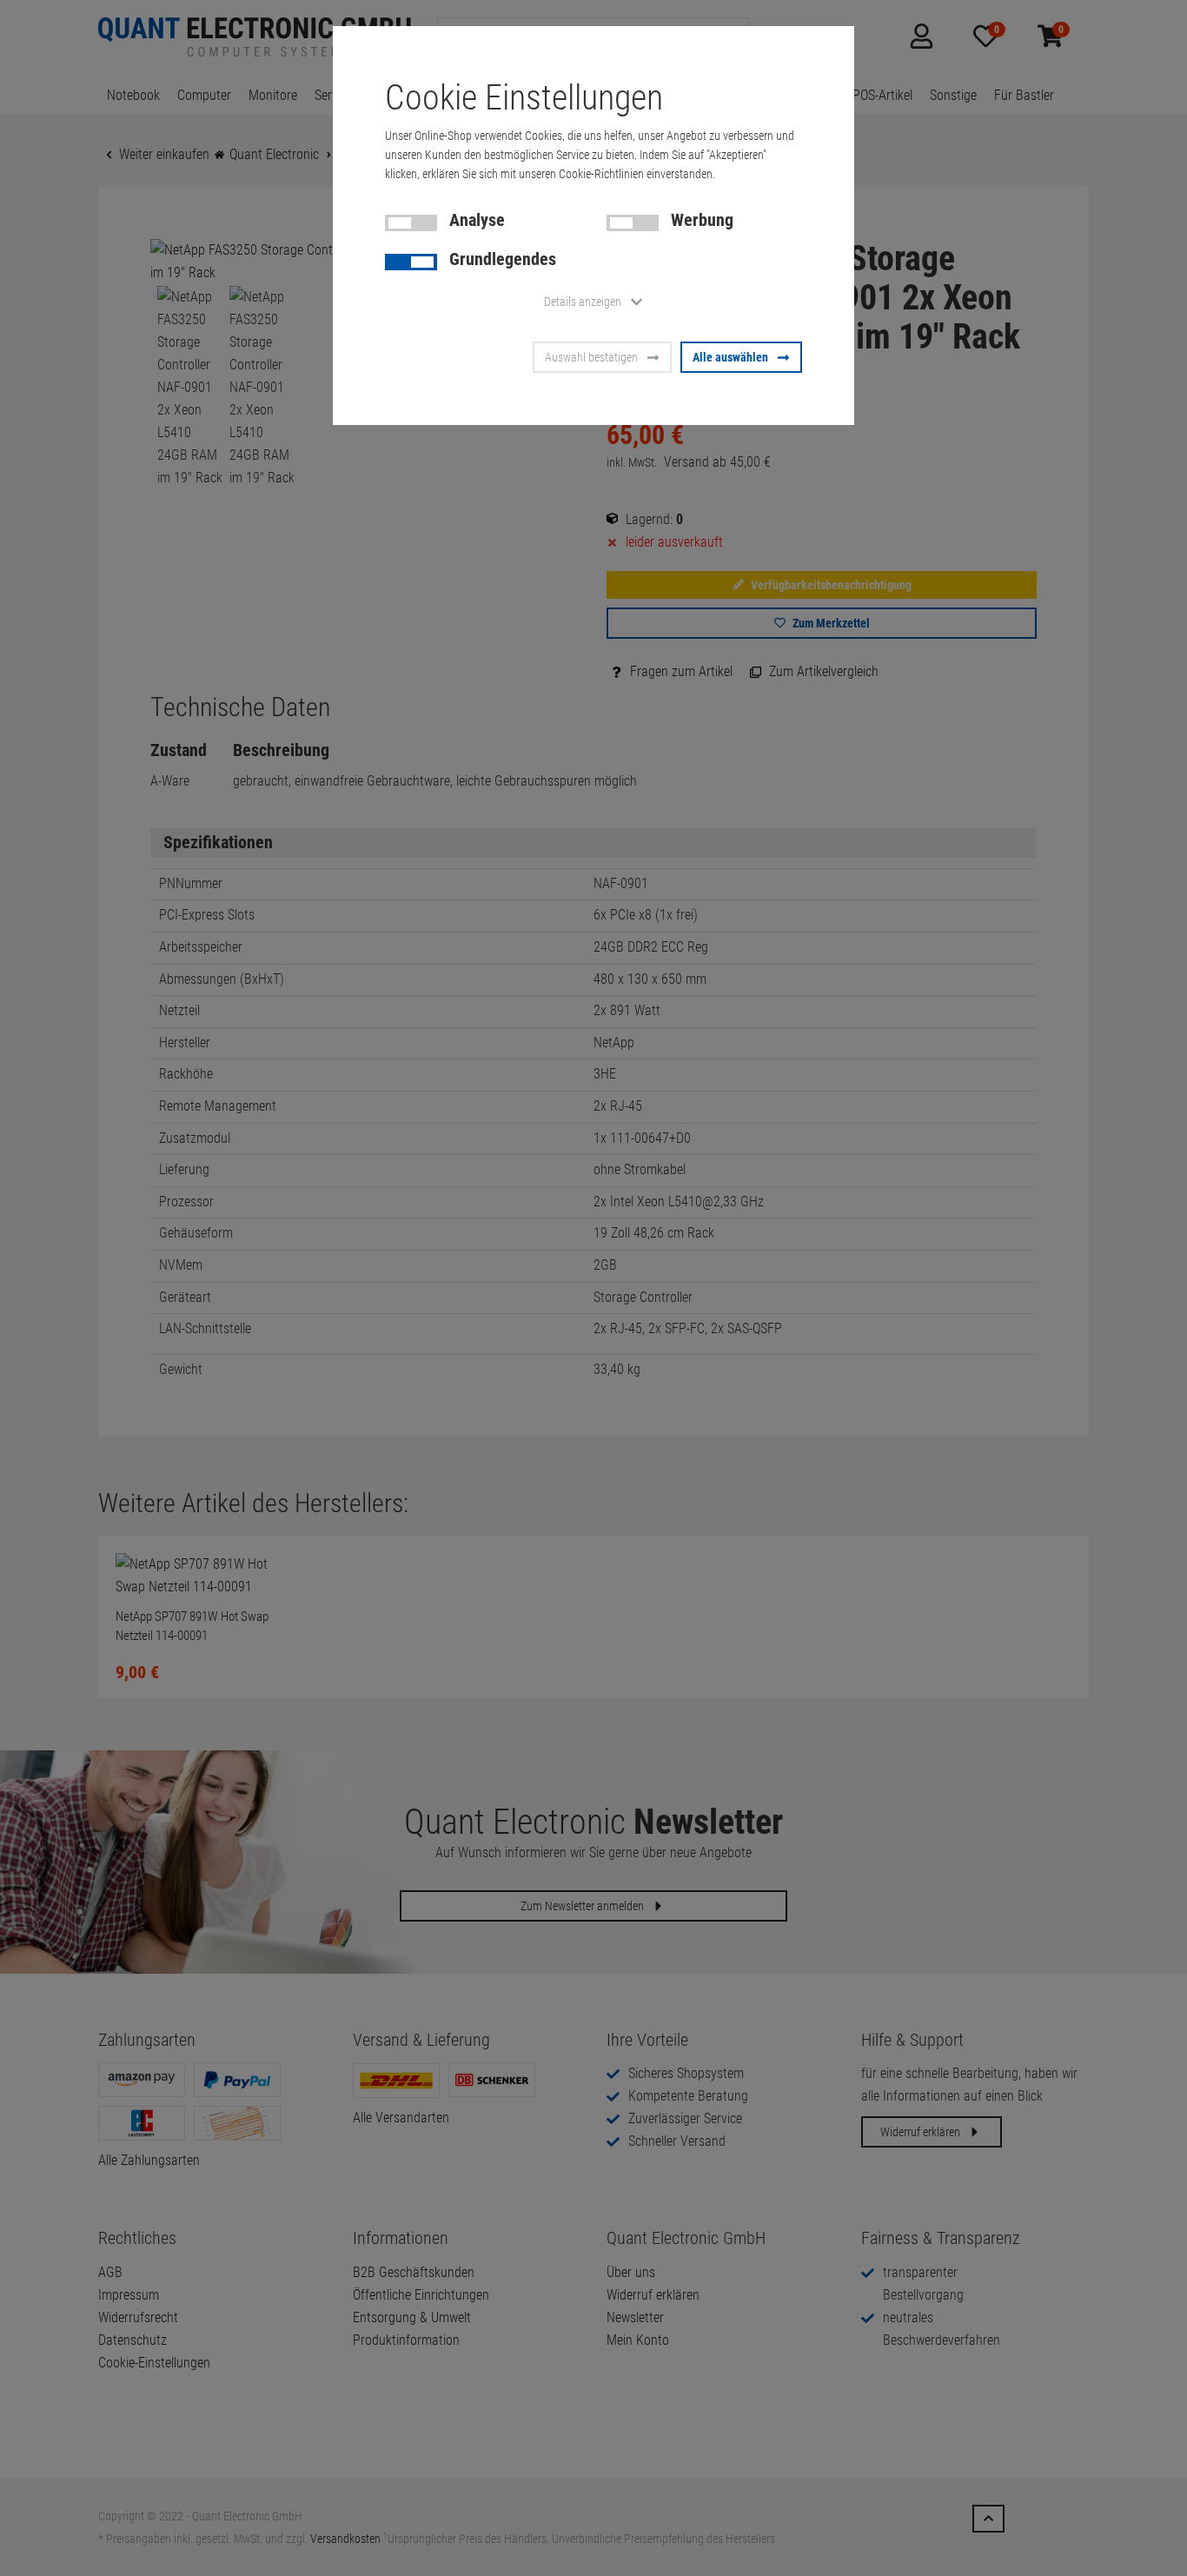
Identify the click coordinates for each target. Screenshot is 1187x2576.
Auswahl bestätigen (591, 357)
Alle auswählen (730, 357)
